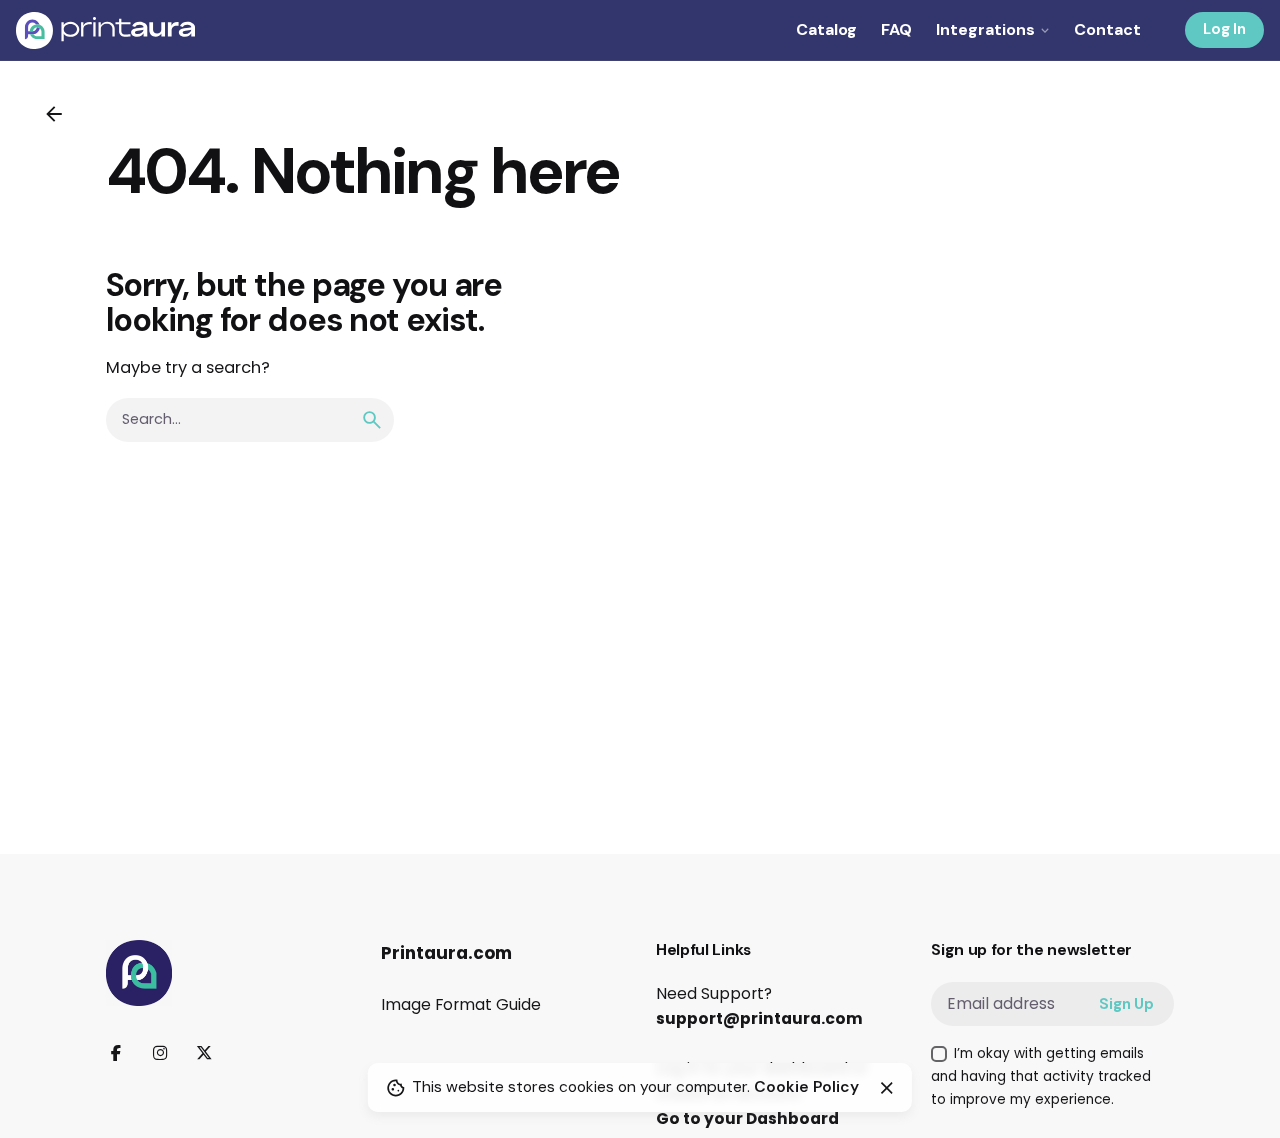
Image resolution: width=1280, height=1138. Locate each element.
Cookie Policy (806, 1087)
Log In (1224, 29)
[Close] (887, 1088)
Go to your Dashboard (747, 1118)
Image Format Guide (461, 1004)
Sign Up (1126, 1004)
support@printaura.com (759, 1018)
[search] (372, 420)
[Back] (54, 114)
